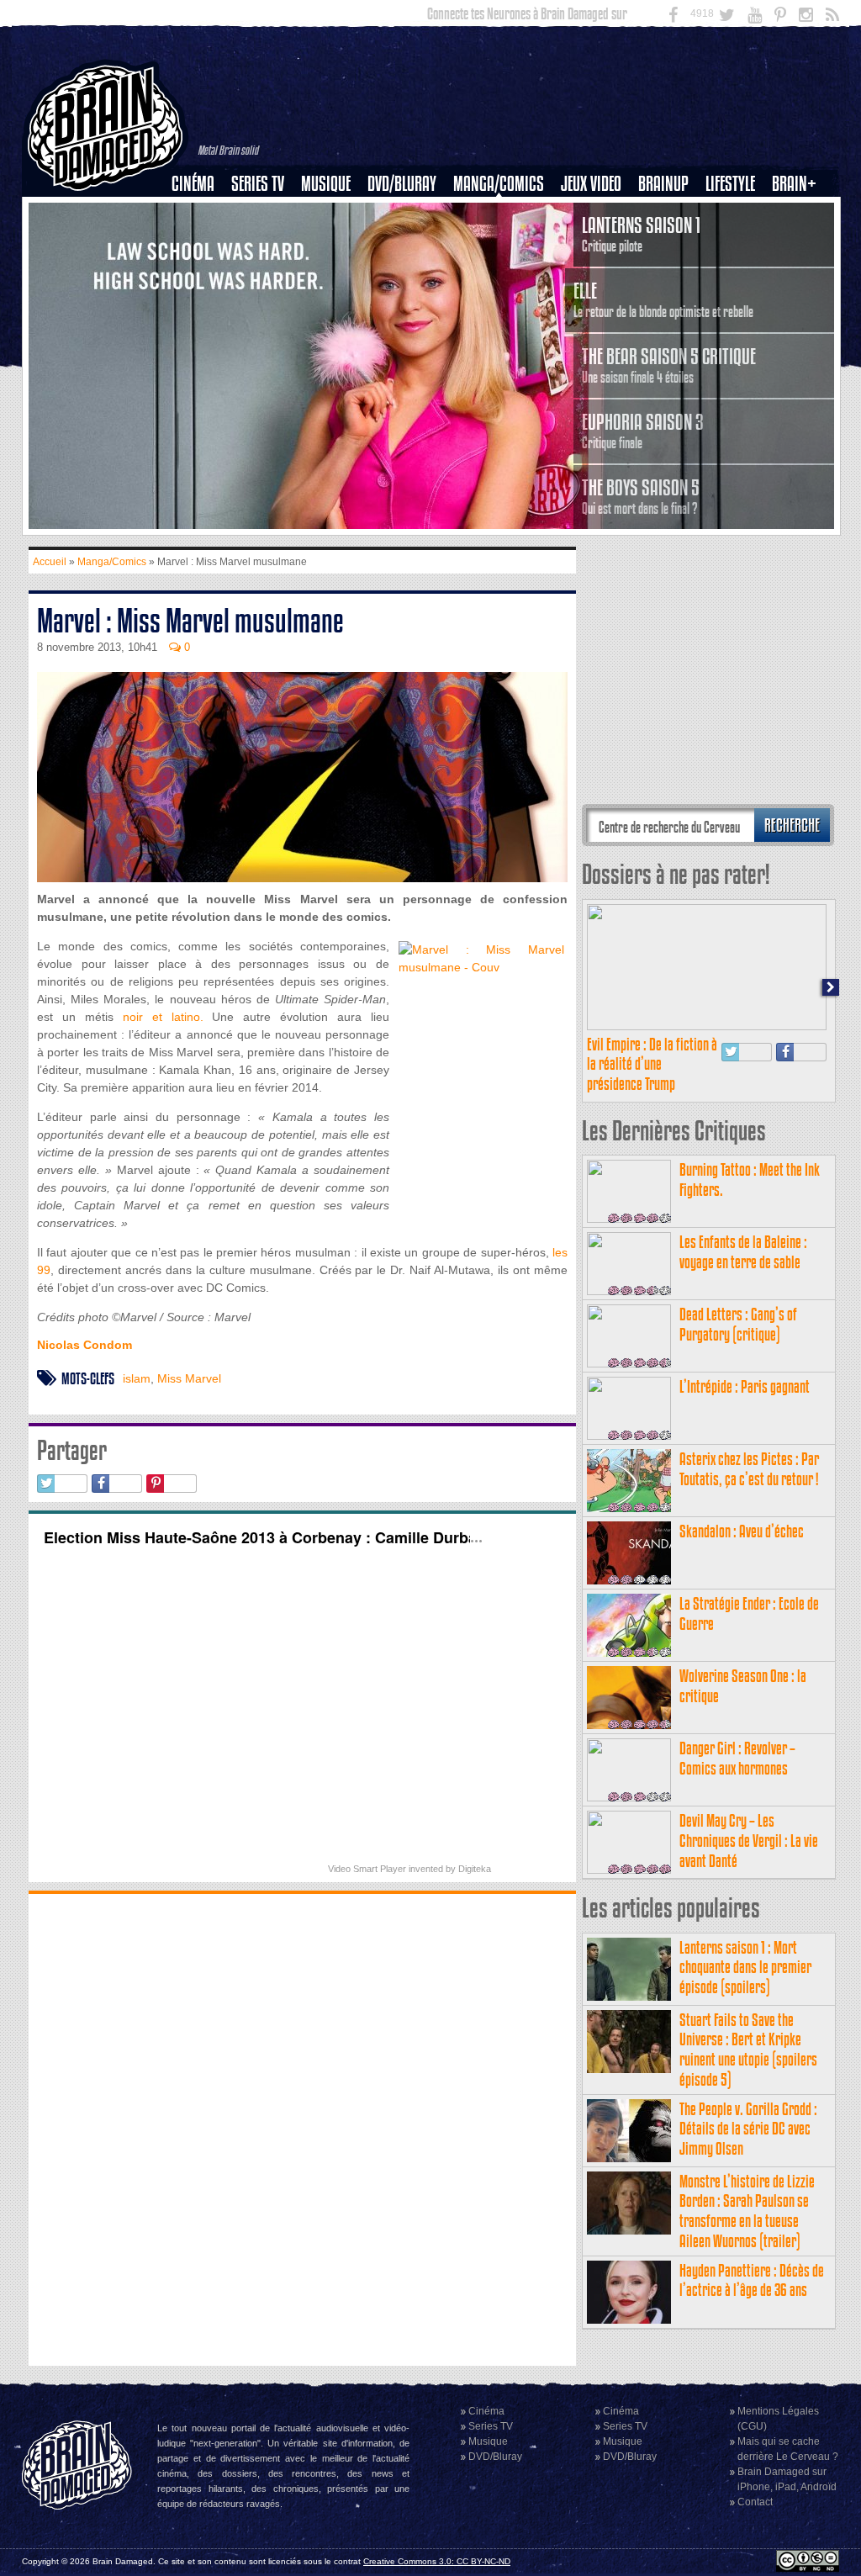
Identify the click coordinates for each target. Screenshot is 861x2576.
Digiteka (475, 1869)
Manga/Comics (499, 184)
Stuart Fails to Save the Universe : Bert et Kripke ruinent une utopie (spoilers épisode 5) (748, 2050)
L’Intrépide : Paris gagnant (745, 1386)
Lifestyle (730, 184)
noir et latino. (163, 1017)
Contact (755, 2502)
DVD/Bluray (402, 184)
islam (137, 1378)
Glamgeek (736, 241)
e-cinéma (200, 270)
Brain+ (794, 184)
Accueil (50, 562)
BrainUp (663, 184)
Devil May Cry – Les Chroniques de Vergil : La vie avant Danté (749, 1841)
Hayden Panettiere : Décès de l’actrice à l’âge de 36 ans (752, 2280)
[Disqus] (302, 2128)
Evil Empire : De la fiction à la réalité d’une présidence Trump (652, 1064)
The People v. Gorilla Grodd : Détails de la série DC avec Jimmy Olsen (748, 2129)
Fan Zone (800, 213)
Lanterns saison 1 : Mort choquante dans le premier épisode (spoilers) (745, 1968)
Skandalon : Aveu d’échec (742, 1531)
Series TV (258, 184)
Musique (326, 184)
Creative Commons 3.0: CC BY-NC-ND (437, 2561)
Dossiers (199, 241)
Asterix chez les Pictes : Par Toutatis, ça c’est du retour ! (749, 1469)
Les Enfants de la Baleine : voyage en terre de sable (743, 1252)
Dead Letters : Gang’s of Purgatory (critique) (738, 1324)
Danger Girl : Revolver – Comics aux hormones (737, 1758)
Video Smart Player (367, 1869)
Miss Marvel (189, 1378)
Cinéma (193, 184)
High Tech (736, 270)
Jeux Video (591, 184)
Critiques (201, 213)
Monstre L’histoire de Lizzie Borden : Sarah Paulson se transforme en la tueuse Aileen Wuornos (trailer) (747, 2211)
